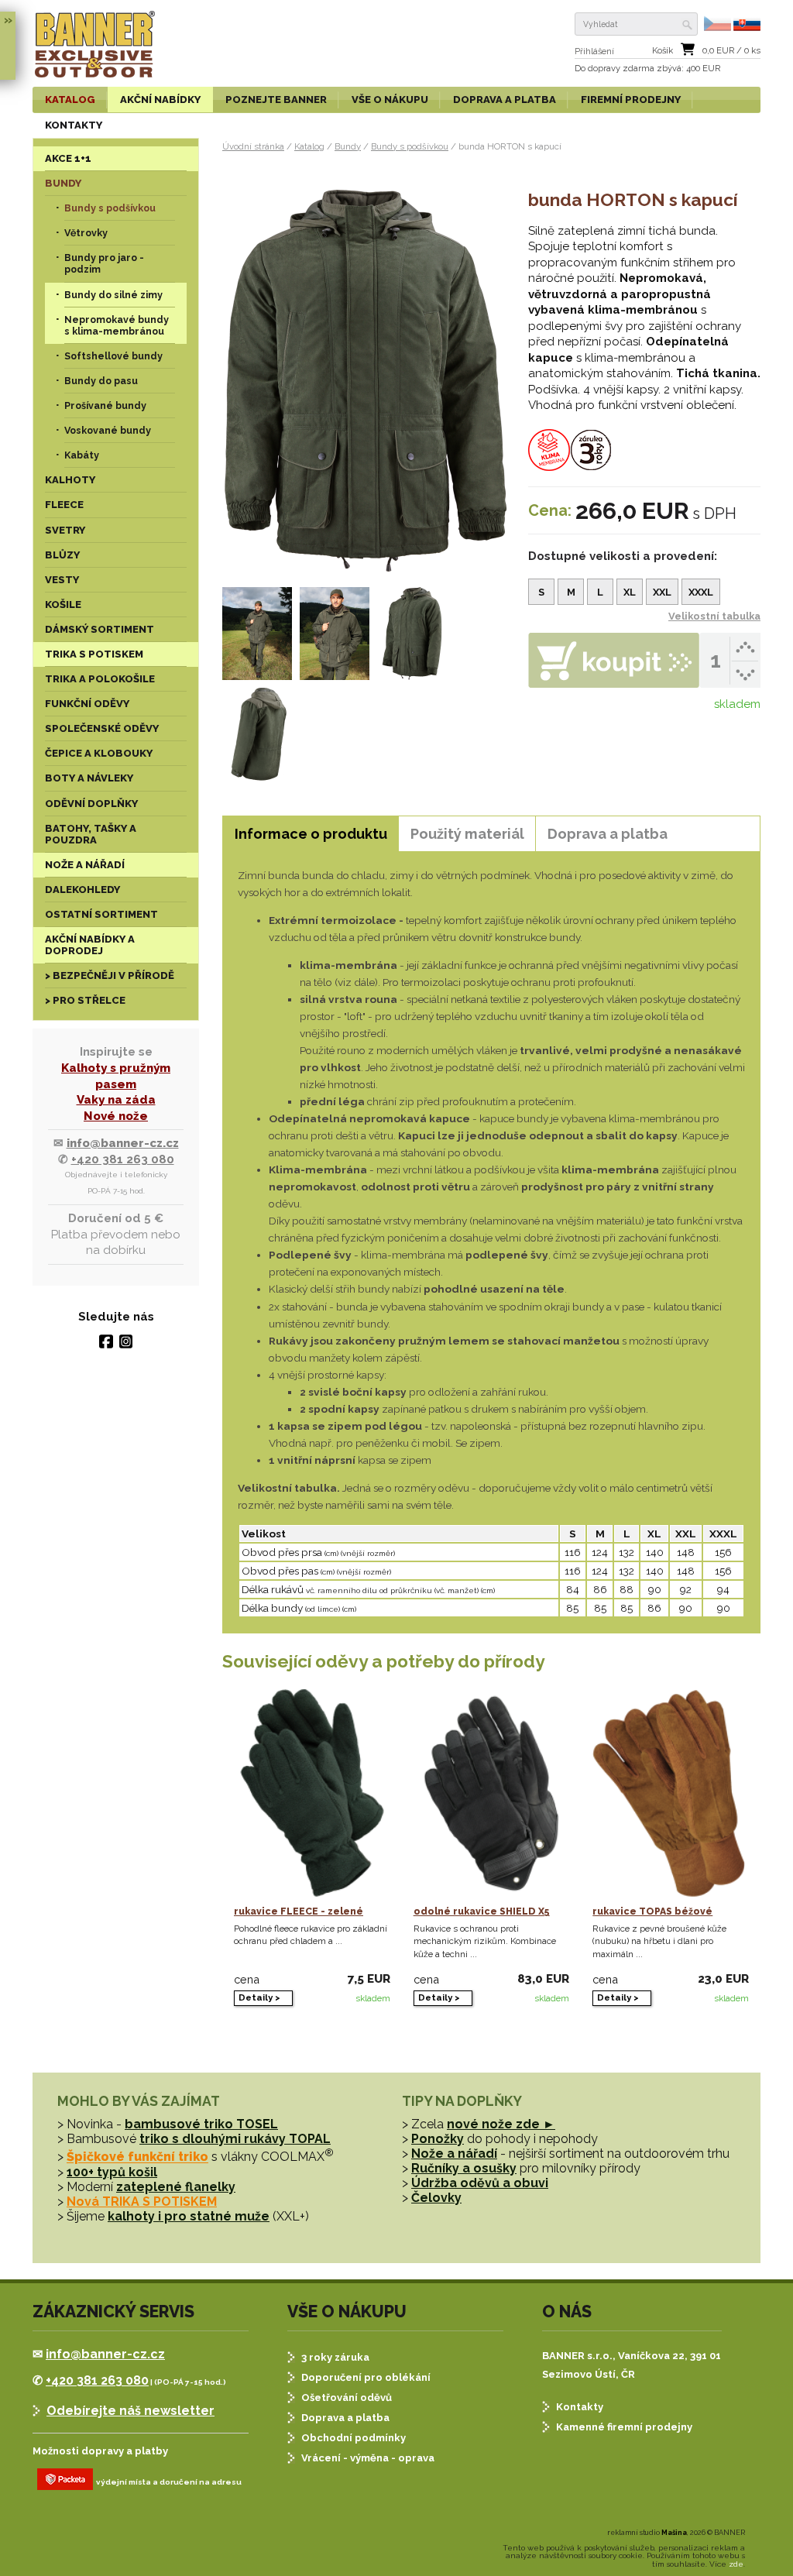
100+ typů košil (112, 2172)
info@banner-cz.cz (123, 1143)
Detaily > (259, 1997)
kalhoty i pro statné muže (189, 2216)
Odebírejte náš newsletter (130, 2411)
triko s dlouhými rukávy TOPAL (235, 2139)
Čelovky (436, 2198)
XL (630, 592)
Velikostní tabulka (714, 616)
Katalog (309, 146)
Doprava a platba (345, 2418)
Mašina (674, 2533)
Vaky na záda (116, 1100)
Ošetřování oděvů (347, 2397)
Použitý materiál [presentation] (467, 834)
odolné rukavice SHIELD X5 (482, 1911)
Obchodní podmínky (354, 2438)
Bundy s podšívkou (410, 146)
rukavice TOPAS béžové (652, 1911)
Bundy (348, 146)
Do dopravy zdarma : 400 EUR (647, 69)
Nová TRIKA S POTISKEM (142, 2202)
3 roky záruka (335, 2357)
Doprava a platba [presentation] (608, 834)
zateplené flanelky (176, 2187)
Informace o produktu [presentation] (311, 834)
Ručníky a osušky (464, 2168)
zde (736, 2564)
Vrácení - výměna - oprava (368, 2458)
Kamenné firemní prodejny (624, 2427)
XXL (662, 592)
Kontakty (580, 2407)
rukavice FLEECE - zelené (299, 1911)
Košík (663, 51)
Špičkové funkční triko (137, 2157)
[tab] (311, 834)
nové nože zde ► (501, 2124)
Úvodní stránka (253, 146)
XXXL (701, 592)
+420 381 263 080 (123, 1159)
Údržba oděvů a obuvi (480, 2183)
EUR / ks (731, 51)
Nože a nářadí (454, 2154)
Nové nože (116, 1116)
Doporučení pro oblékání (366, 2377)
